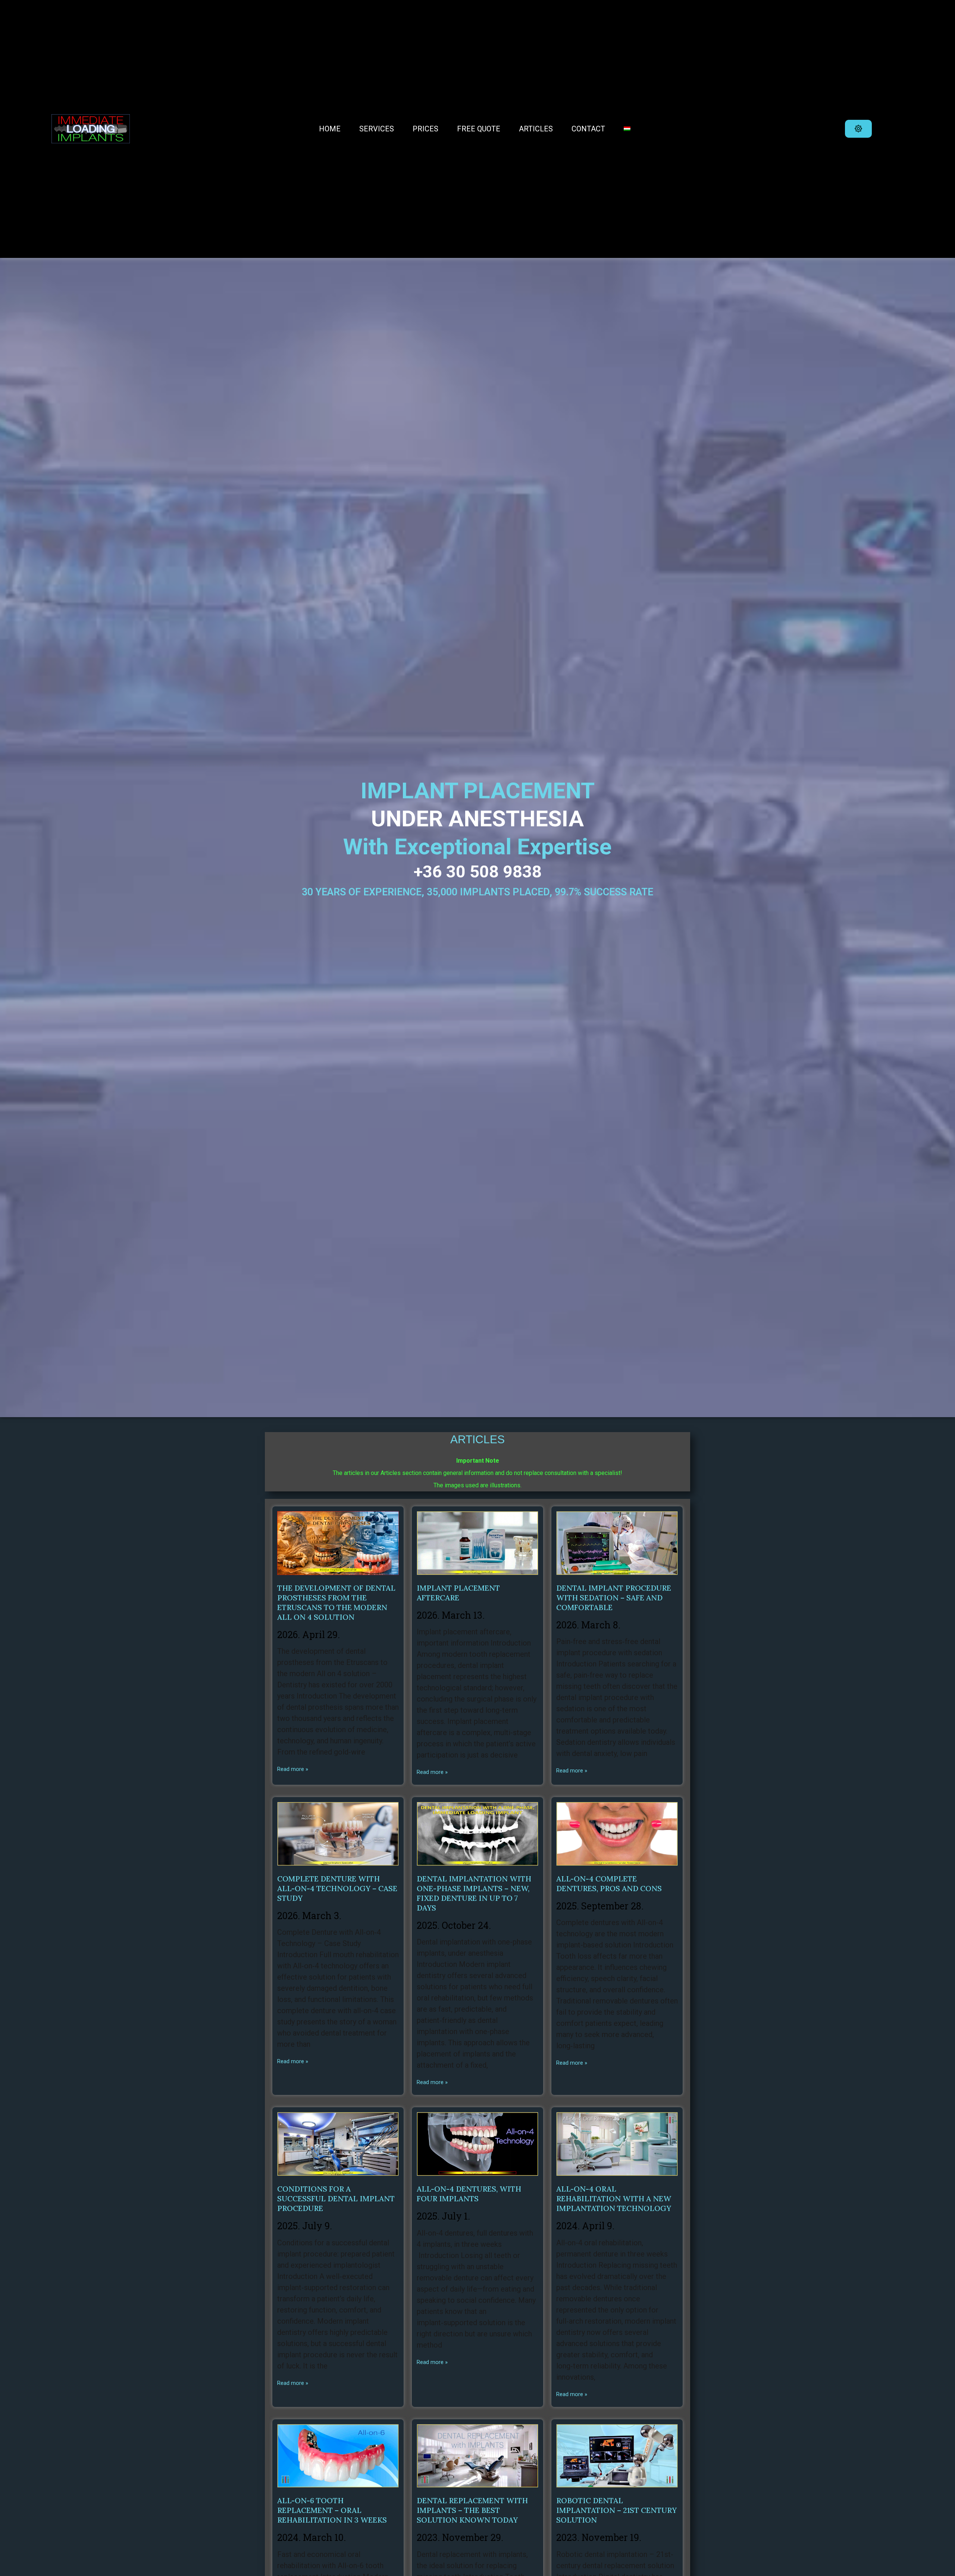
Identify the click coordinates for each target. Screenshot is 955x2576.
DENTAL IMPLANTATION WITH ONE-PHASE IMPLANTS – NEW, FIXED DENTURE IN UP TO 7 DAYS (474, 1893)
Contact (588, 129)
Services (377, 129)
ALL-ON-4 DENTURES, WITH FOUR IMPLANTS (469, 2194)
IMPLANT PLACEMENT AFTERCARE (458, 1593)
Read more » (293, 1769)
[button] (858, 129)
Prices (425, 129)
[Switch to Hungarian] (627, 129)
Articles (536, 129)
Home (330, 129)
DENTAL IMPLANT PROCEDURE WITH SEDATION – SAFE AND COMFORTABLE (614, 1598)
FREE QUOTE (479, 129)
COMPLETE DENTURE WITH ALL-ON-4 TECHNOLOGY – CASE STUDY (337, 1888)
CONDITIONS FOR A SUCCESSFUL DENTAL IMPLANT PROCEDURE (336, 2198)
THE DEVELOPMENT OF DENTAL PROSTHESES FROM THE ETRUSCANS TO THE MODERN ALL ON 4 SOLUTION (336, 1602)
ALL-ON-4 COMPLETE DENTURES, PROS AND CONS (609, 1883)
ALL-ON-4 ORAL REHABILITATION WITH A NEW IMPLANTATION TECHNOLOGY (614, 2198)
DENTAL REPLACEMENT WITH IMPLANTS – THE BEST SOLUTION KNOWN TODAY (472, 2510)
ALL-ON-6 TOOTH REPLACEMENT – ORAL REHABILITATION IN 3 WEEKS (332, 2510)
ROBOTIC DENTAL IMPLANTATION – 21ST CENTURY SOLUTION (616, 2510)
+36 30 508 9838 (478, 872)
